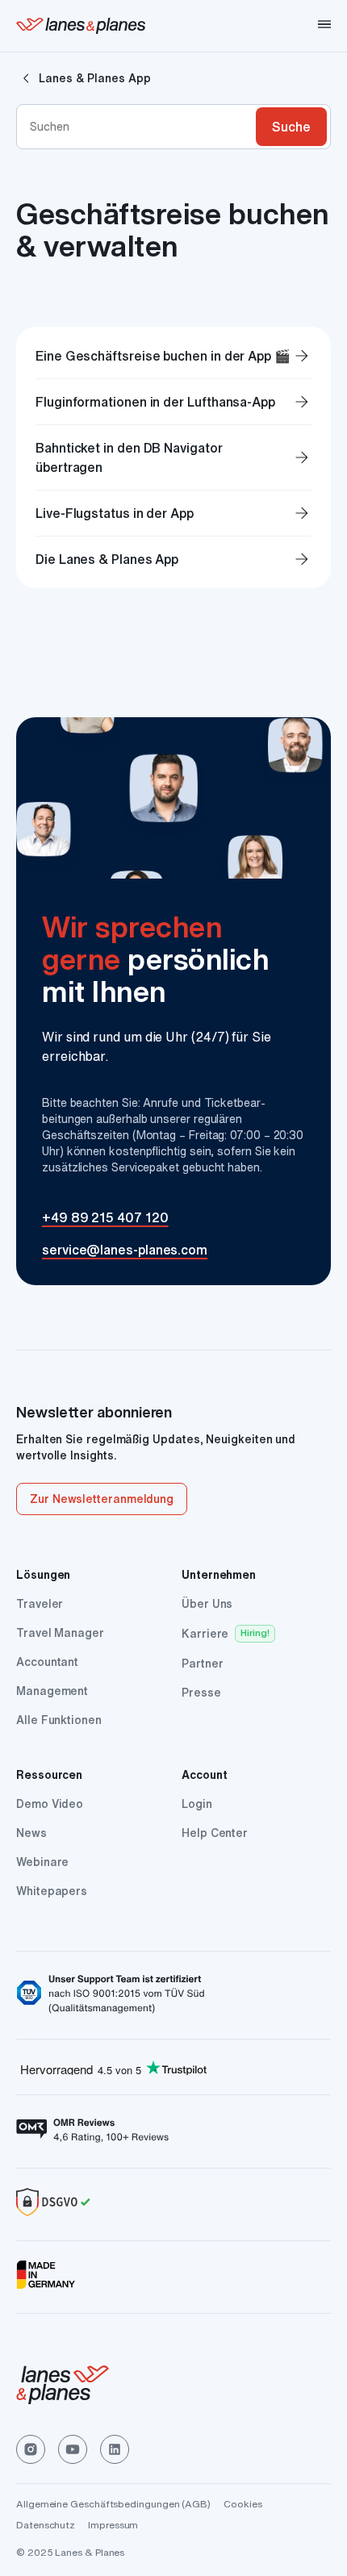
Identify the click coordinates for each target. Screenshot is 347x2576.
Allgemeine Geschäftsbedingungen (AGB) (113, 2504)
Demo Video (50, 1804)
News (31, 1833)
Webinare (42, 1862)
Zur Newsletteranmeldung (102, 1499)
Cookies (242, 2504)
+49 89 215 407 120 (105, 1217)
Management (52, 1691)
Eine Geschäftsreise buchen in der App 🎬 (173, 356)
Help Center (215, 1833)
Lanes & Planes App (95, 78)
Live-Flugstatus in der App (173, 513)
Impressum (113, 2525)
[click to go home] (173, 2387)
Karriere (205, 1634)
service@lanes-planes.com (125, 1250)
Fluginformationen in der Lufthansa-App (173, 402)
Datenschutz (46, 2525)
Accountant (47, 1662)
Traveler (40, 1604)
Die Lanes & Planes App (173, 559)
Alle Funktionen (59, 1720)
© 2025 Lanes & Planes (70, 2552)
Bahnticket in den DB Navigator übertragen (173, 457)
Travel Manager (60, 1633)
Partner (202, 1664)
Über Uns (207, 1604)
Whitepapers (52, 1891)
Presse (201, 1693)
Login (197, 1804)
